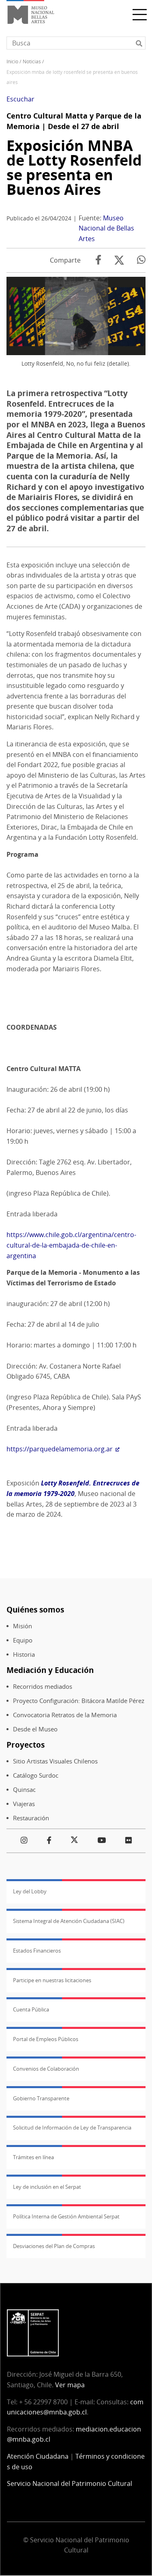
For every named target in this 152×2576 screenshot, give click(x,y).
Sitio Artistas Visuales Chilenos (55, 1761)
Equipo (23, 1640)
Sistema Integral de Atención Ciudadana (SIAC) (69, 1921)
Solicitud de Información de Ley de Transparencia (72, 2128)
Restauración (31, 1818)
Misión (22, 1626)
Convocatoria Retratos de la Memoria (65, 1715)
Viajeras (24, 1804)
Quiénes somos (35, 1609)
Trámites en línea (33, 2157)
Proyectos (26, 1745)
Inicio (12, 61)
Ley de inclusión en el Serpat (47, 2187)
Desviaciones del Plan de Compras (54, 2246)
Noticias (32, 61)
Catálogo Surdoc (36, 1775)
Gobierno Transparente (41, 2098)
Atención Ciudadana (38, 2456)
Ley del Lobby (30, 1891)
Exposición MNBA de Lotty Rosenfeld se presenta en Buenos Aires (74, 167)
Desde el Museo (35, 1729)
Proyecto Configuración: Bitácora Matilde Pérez (79, 1701)
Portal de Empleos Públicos (46, 2039)
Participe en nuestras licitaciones (52, 1980)
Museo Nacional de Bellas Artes (106, 228)
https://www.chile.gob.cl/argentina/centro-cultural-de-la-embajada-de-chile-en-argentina (71, 1245)
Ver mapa (70, 2385)
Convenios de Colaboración (46, 2069)
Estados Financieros (37, 1951)
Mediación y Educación (50, 1670)
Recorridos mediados (43, 1687)
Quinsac (24, 1790)
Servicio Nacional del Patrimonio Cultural (70, 2483)
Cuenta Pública (31, 2009)
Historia (24, 1654)
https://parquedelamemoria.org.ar (60, 1449)
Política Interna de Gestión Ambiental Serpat (66, 2216)
